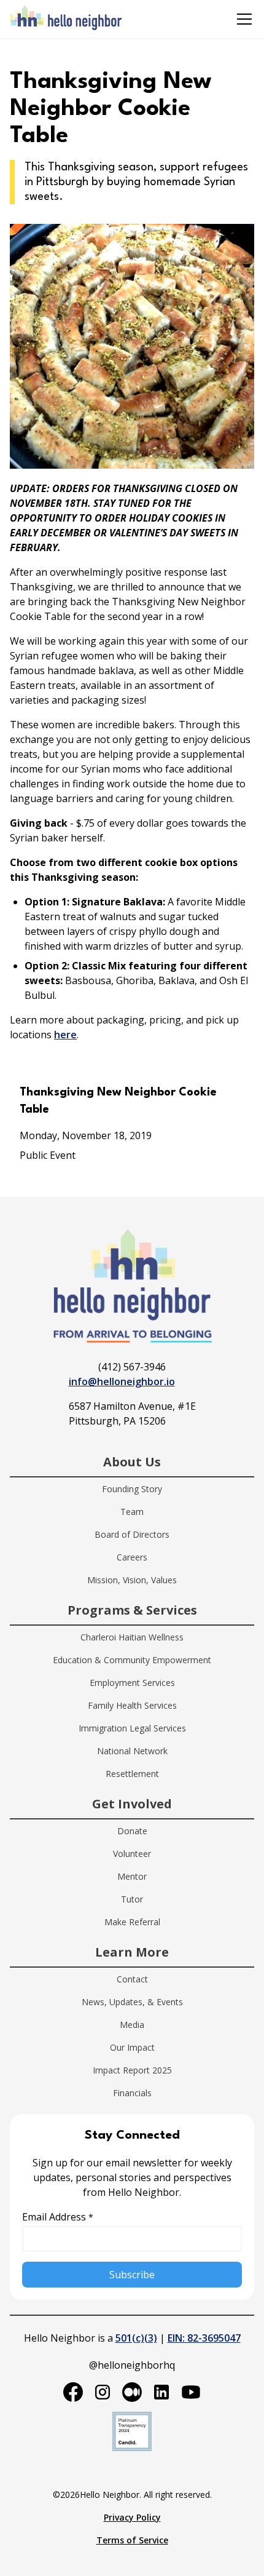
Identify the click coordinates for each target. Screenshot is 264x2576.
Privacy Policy (132, 2517)
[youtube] (191, 2392)
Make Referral (132, 1922)
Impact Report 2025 (132, 2070)
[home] (66, 19)
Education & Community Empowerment (132, 1660)
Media (132, 2025)
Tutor (132, 1899)
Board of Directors (132, 1534)
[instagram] (103, 2392)
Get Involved (132, 1804)
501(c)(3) (136, 2338)
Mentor (132, 1876)
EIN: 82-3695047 (204, 2338)
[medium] (132, 2392)
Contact (132, 1979)
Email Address (58, 2217)
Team (132, 1512)
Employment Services (132, 1683)
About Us (132, 1462)
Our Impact (132, 2047)
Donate (132, 1831)
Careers (132, 1557)
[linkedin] (161, 2392)
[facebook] (73, 2392)
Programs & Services (132, 1610)
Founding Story (132, 1489)
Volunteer (132, 1854)
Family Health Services (132, 1705)
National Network (132, 1751)
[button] (242, 19)
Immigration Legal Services (132, 1728)
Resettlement (132, 1774)
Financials (132, 2093)
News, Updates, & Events (132, 2002)
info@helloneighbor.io (122, 1381)
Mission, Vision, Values (132, 1580)
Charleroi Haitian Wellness (132, 1637)
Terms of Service (132, 2540)
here (65, 1035)
